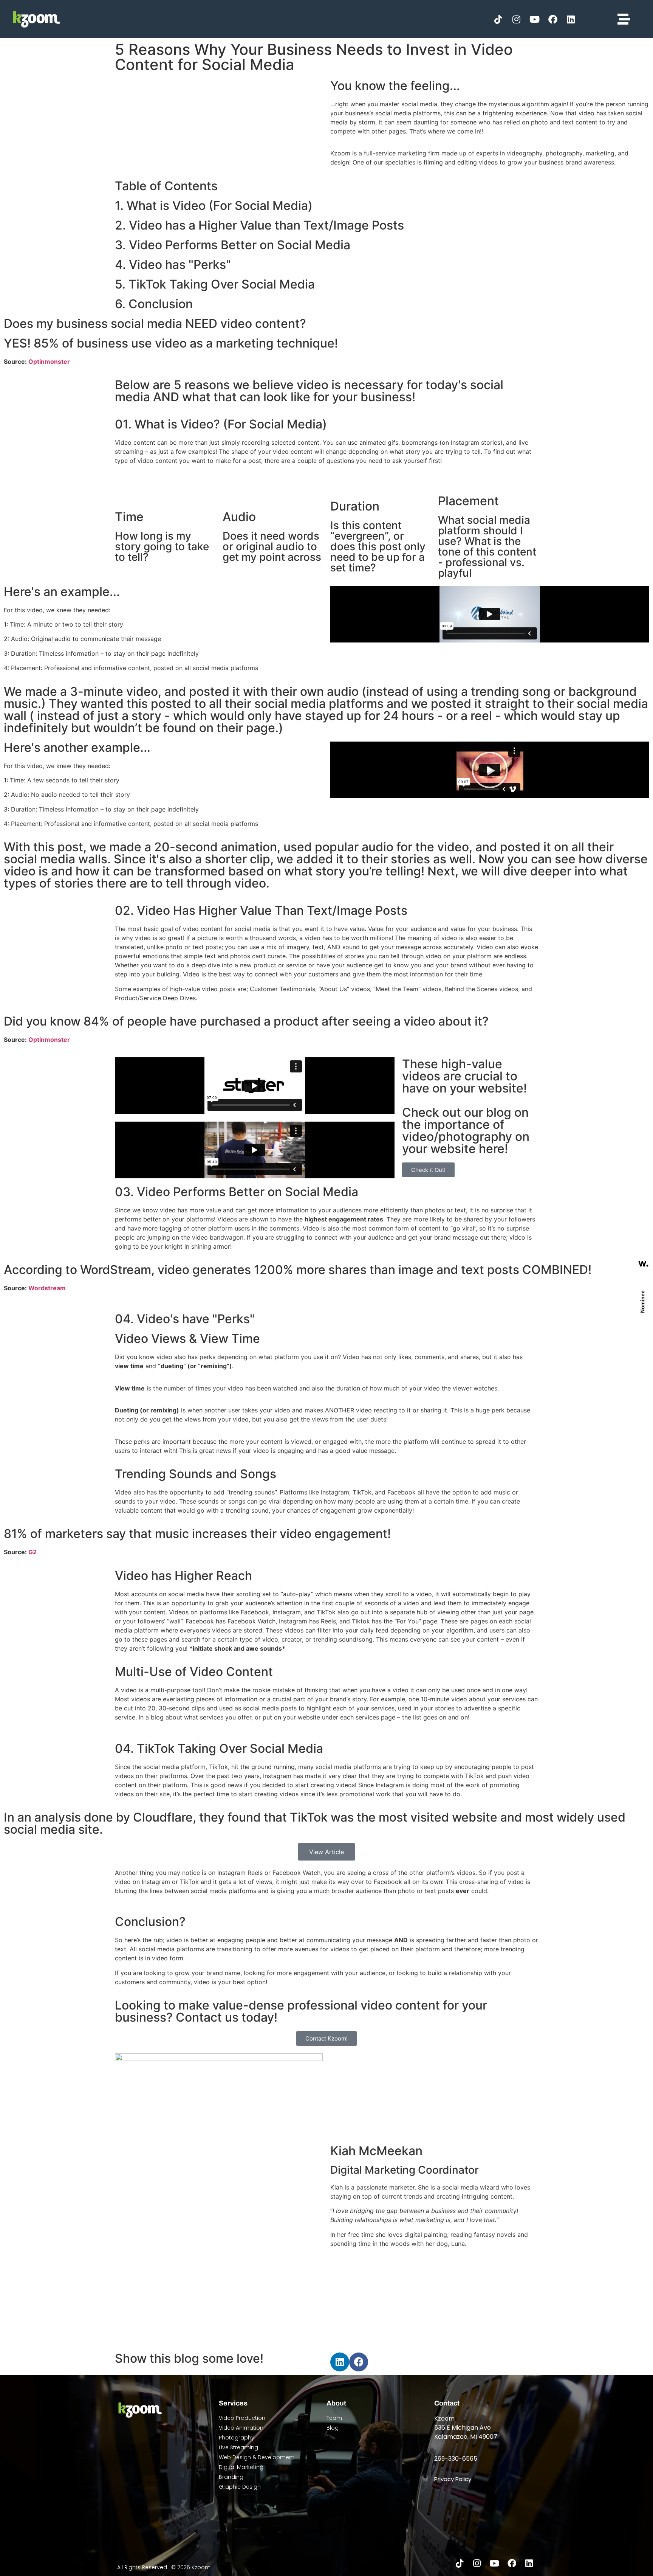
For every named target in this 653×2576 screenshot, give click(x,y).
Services (233, 2403)
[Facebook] (553, 19)
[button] (490, 770)
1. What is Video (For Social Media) (214, 206)
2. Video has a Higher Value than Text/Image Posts (259, 225)
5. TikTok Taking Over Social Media (215, 284)
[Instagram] (517, 19)
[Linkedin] (571, 19)
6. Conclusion (154, 304)
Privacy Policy (453, 2479)
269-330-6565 (456, 2459)
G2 (32, 1552)
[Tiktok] (498, 19)
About (336, 2403)
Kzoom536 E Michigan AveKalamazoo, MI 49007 (466, 2428)
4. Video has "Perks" (173, 265)
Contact (447, 2403)
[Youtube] (535, 19)
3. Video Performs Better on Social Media (233, 245)
